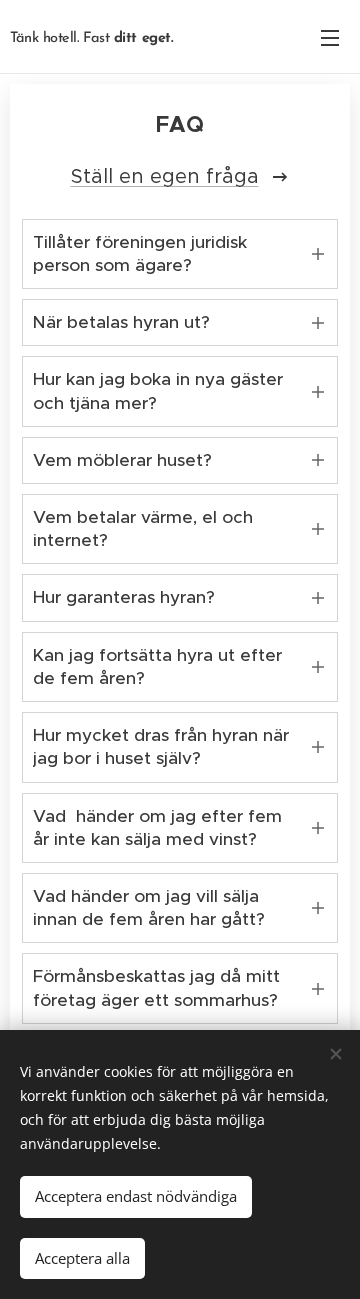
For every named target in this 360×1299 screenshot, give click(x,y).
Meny (330, 37)
